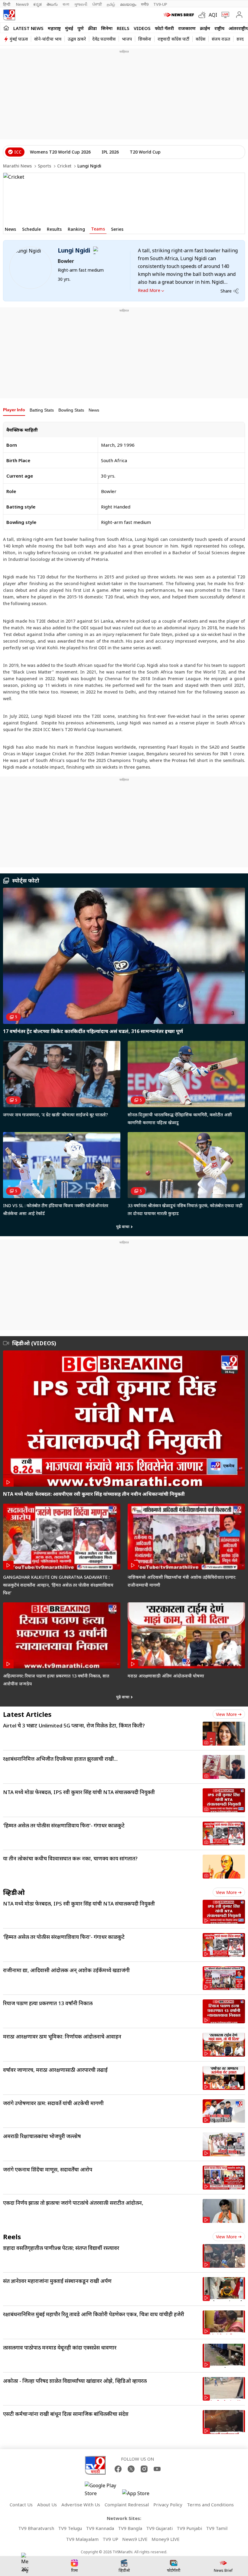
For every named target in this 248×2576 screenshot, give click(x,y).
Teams (98, 229)
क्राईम (205, 28)
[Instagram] (144, 2469)
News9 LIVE (135, 2539)
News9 (22, 4)
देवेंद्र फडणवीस (104, 39)
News (94, 410)
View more (226, 1714)
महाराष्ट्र (54, 28)
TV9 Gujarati (159, 2528)
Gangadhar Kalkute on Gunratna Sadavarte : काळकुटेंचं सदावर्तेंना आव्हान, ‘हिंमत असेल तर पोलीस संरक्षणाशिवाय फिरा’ (58, 1585)
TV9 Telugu (70, 2528)
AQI (213, 15)
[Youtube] (157, 2469)
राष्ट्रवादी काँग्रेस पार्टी (173, 39)
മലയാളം (128, 4)
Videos (142, 28)
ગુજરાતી (81, 4)
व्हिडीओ (14, 1892)
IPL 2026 (110, 152)
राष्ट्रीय (219, 28)
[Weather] (204, 15)
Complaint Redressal (127, 2505)
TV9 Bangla (130, 2528)
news (10, 229)
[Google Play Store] (103, 2489)
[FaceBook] (118, 2469)
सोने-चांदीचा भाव (48, 39)
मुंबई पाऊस (19, 39)
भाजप (127, 39)
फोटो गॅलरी (164, 28)
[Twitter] (131, 2469)
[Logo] (9, 15)
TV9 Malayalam (82, 2539)
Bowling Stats (71, 410)
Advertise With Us (81, 2505)
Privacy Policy (168, 2505)
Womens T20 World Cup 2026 (60, 152)
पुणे (81, 28)
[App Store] (140, 2495)
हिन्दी (7, 4)
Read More (149, 290)
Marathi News (17, 166)
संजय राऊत (221, 39)
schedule (31, 229)
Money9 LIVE (166, 2539)
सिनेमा (107, 28)
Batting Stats (42, 410)
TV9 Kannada (100, 2528)
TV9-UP (160, 4)
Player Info (14, 410)
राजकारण (187, 28)
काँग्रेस (201, 39)
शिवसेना (145, 39)
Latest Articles (27, 1714)
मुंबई (69, 28)
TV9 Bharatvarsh (36, 2528)
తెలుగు (52, 4)
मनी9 (145, 4)
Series (117, 229)
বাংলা (66, 4)
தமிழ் (111, 4)
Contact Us (21, 2505)
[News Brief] (179, 15)
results (54, 229)
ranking (76, 229)
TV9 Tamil (217, 2528)
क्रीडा (92, 28)
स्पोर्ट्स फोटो (26, 880)
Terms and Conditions (210, 2505)
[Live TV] (224, 15)
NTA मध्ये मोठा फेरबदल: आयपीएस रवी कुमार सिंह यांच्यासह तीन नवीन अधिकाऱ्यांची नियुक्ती (94, 1494)
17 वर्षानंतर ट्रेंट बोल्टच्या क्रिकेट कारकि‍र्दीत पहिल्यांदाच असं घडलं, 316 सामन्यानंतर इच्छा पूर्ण (93, 1031)
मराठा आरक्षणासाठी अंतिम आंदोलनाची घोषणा (166, 1676)
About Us (47, 2505)
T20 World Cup (145, 152)
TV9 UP (110, 2539)
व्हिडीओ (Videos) (34, 1343)
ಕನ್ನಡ (38, 4)
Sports (44, 166)
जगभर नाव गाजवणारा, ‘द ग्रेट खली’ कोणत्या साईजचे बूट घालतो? (55, 1115)
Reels (123, 28)
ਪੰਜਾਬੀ (97, 4)
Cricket (64, 166)
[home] (6, 28)
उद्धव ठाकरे (77, 39)
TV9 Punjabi (189, 2528)
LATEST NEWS (28, 28)
